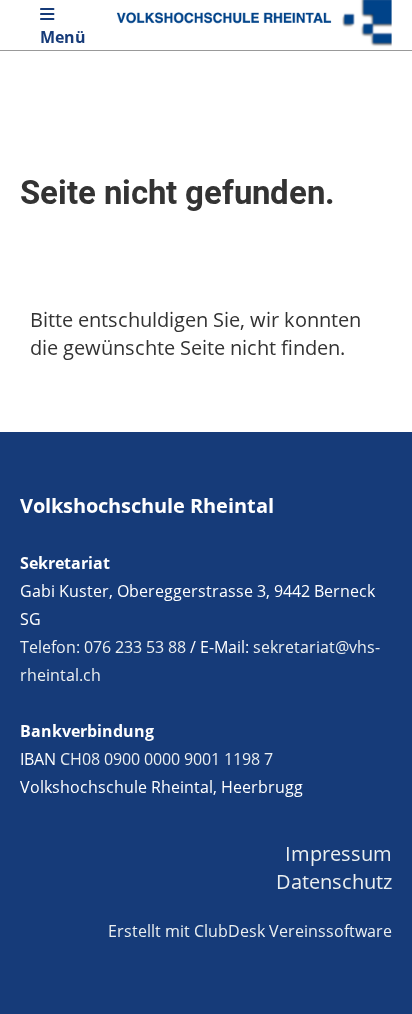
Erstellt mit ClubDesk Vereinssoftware (250, 931)
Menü (63, 36)
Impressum (338, 853)
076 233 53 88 (135, 647)
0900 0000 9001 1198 (182, 759)
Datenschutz (334, 881)
